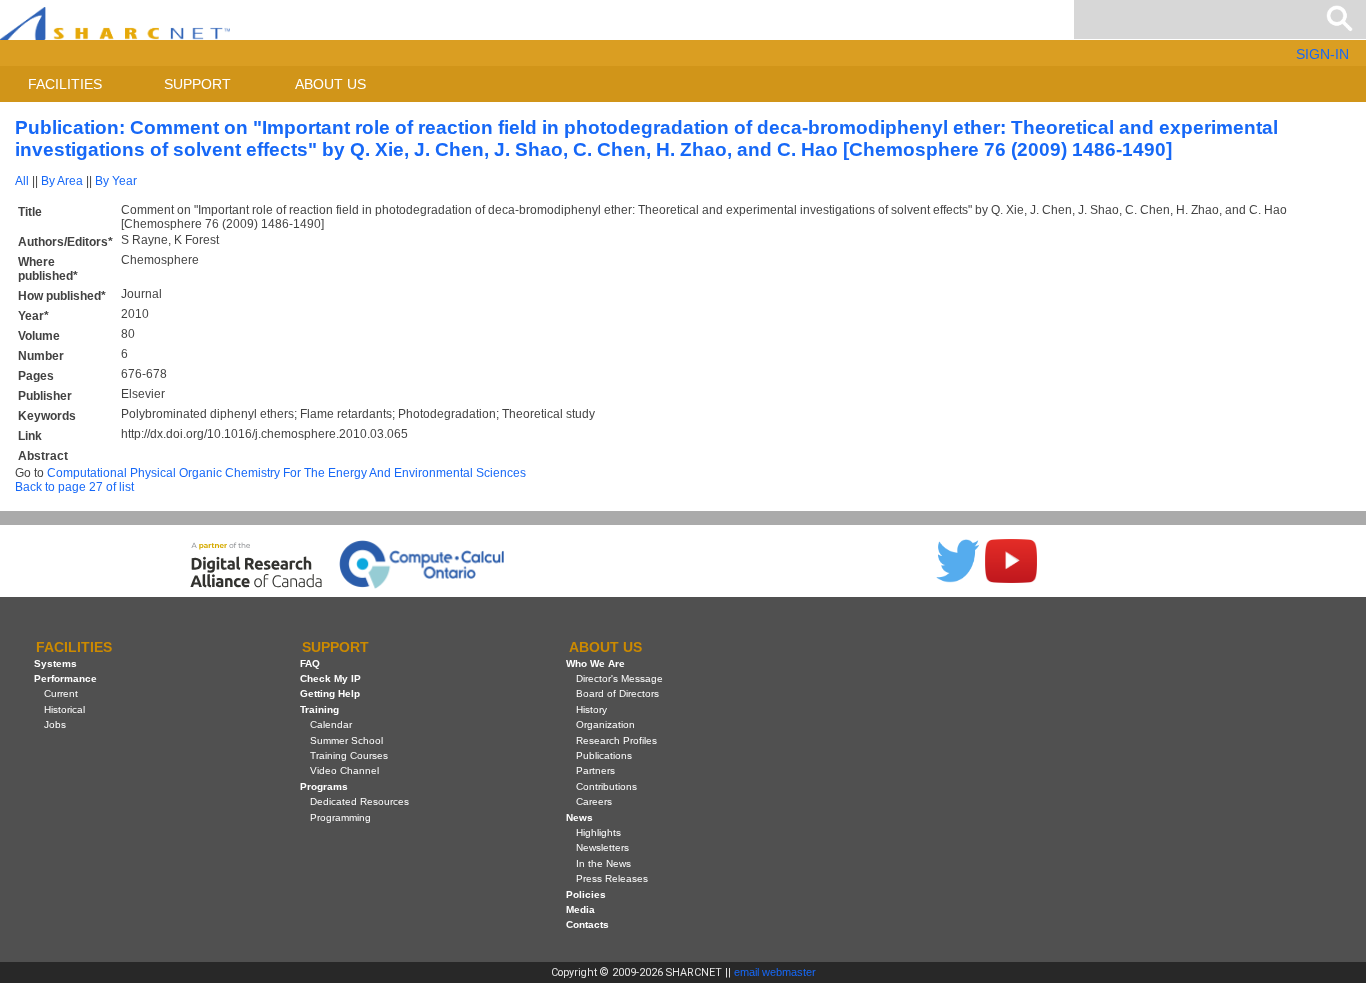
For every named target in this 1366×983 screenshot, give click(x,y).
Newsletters (602, 847)
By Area (62, 181)
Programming (340, 817)
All (22, 181)
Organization (605, 724)
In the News (603, 863)
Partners (595, 770)
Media (580, 909)
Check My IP (330, 678)
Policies (586, 894)
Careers (594, 801)
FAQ (310, 663)
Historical (64, 709)
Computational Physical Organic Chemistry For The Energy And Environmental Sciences (286, 473)
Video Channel (344, 770)
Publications (604, 755)
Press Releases (612, 878)
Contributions (606, 786)
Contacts (587, 924)
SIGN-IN (1322, 54)
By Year (116, 181)
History (591, 709)
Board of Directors (617, 693)
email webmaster (775, 972)
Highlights (598, 832)
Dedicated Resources (359, 801)
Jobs (55, 724)
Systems (55, 663)
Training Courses (349, 755)
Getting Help (330, 693)
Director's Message (619, 678)
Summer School (346, 740)
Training (319, 709)
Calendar (331, 724)
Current (61, 693)
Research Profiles (616, 740)
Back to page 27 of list (74, 487)
